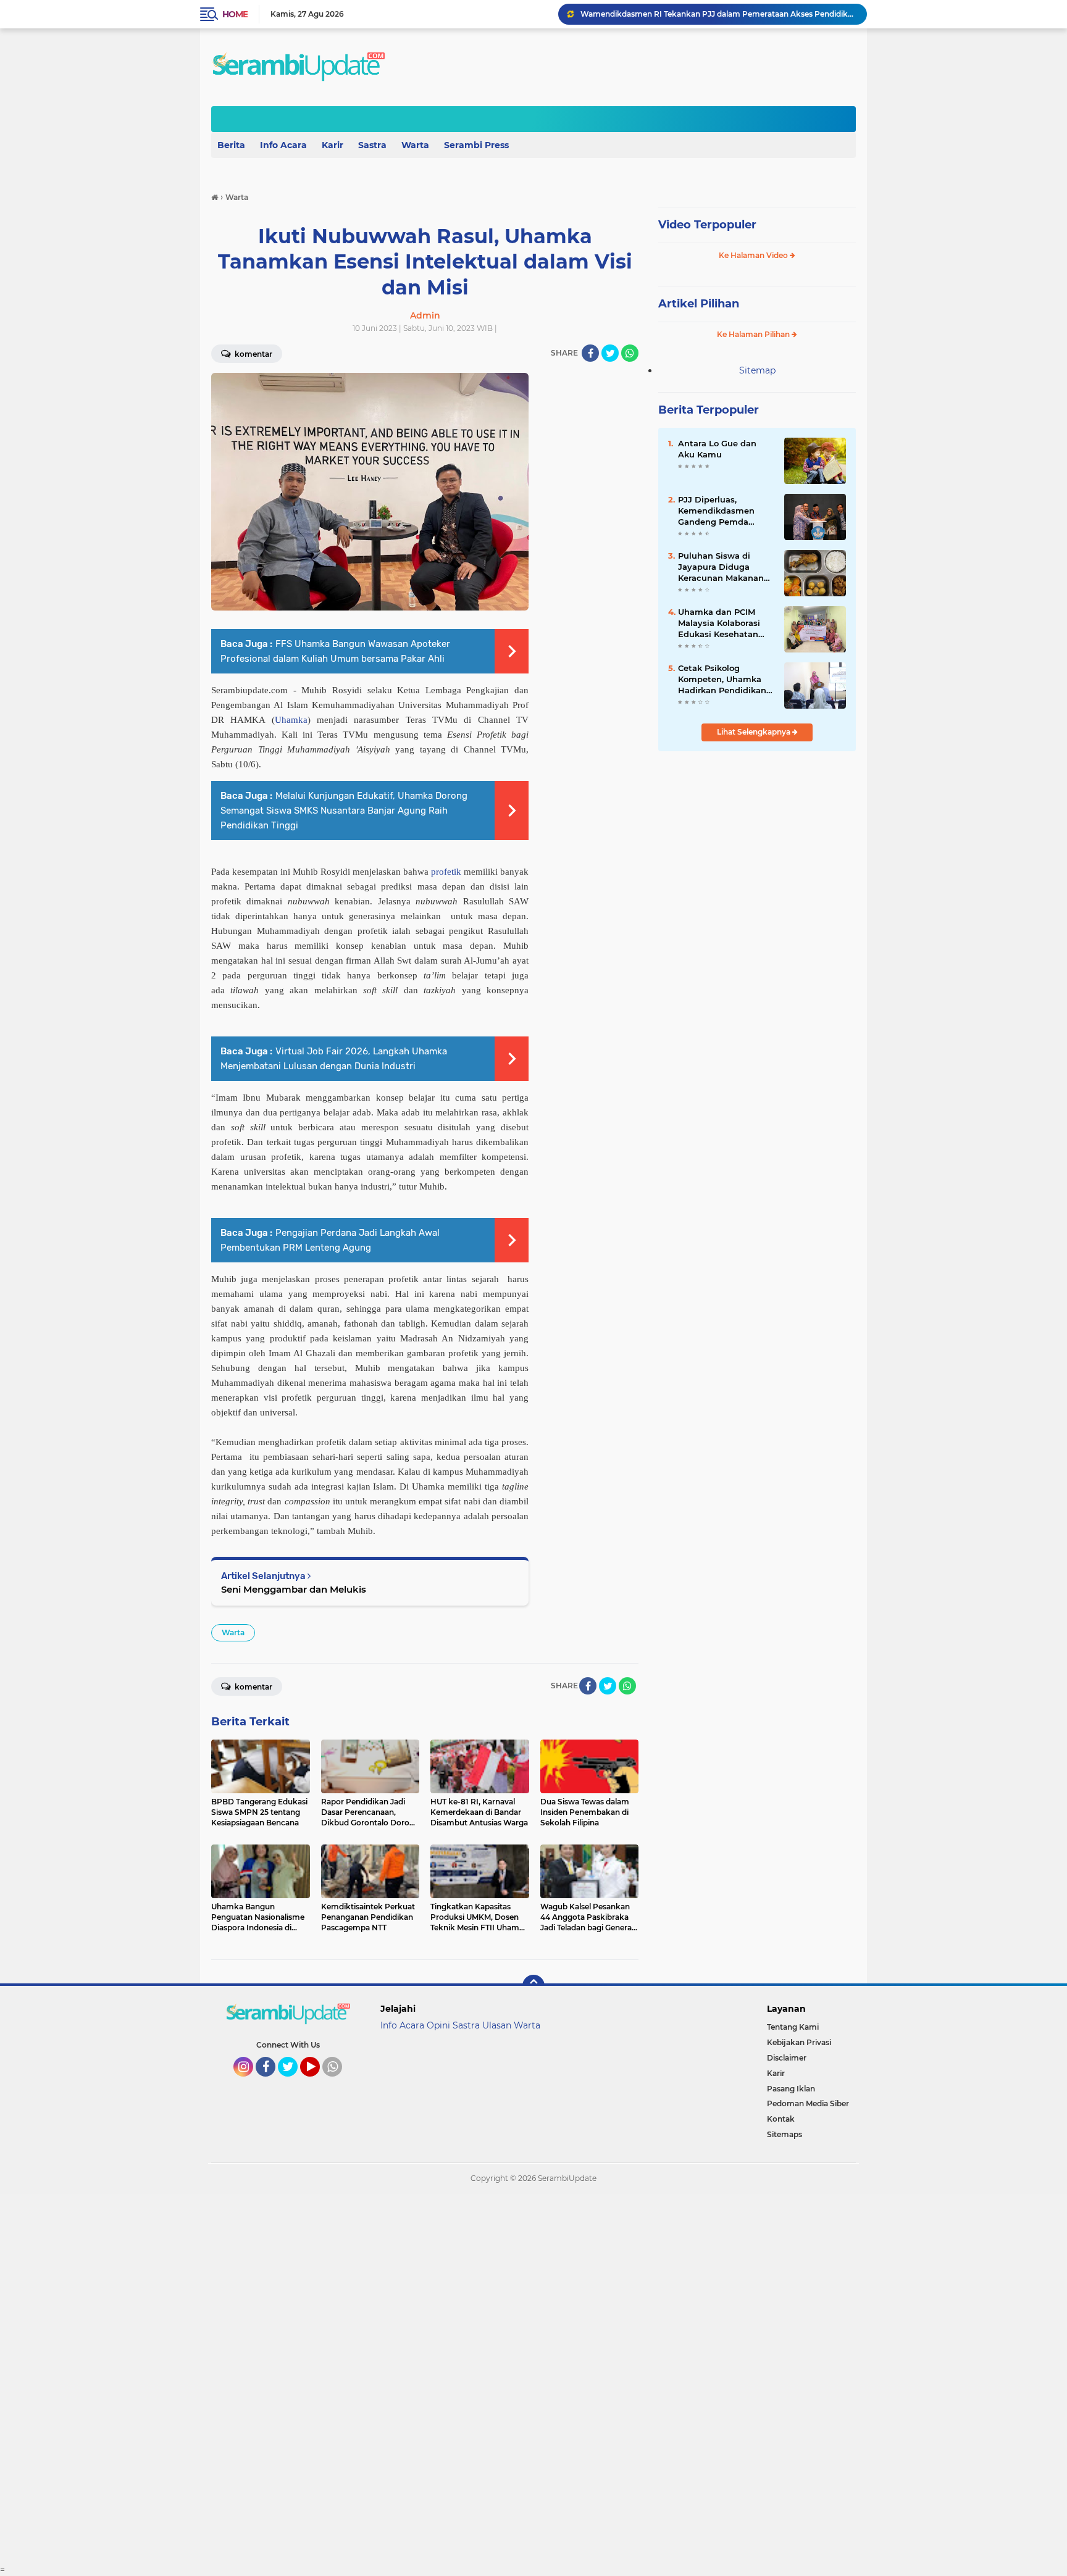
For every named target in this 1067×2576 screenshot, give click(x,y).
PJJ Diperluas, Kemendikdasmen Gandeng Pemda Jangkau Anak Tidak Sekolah (721, 511)
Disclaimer (787, 2058)
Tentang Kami (793, 2027)
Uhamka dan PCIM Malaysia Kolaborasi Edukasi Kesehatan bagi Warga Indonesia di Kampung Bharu (724, 623)
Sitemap (757, 370)
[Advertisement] (370, 2379)
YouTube (318, 2082)
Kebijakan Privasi (799, 2042)
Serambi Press (476, 145)
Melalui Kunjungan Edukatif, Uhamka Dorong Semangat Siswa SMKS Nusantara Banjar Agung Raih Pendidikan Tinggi (344, 811)
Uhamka (291, 720)
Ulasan (497, 2025)
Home (235, 14)
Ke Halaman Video (754, 255)
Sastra (372, 145)
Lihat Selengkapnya (755, 732)
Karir (333, 145)
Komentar (253, 354)
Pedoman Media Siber (808, 2103)
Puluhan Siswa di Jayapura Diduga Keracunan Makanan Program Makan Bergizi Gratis (721, 567)
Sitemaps (785, 2134)
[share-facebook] (590, 353)
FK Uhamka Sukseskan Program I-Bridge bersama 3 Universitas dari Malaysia (718, 14)
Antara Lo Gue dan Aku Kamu (717, 449)
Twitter (293, 2082)
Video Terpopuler (707, 225)
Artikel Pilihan (699, 304)
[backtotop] (533, 1986)
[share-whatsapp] (630, 353)
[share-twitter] (610, 353)
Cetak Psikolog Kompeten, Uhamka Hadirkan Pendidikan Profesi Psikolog (722, 680)
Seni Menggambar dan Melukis (294, 1589)
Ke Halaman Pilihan (754, 334)
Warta (415, 145)
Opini (438, 2025)
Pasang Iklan (791, 2089)
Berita (231, 145)
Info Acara (283, 145)
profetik (446, 872)
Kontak (781, 2119)
